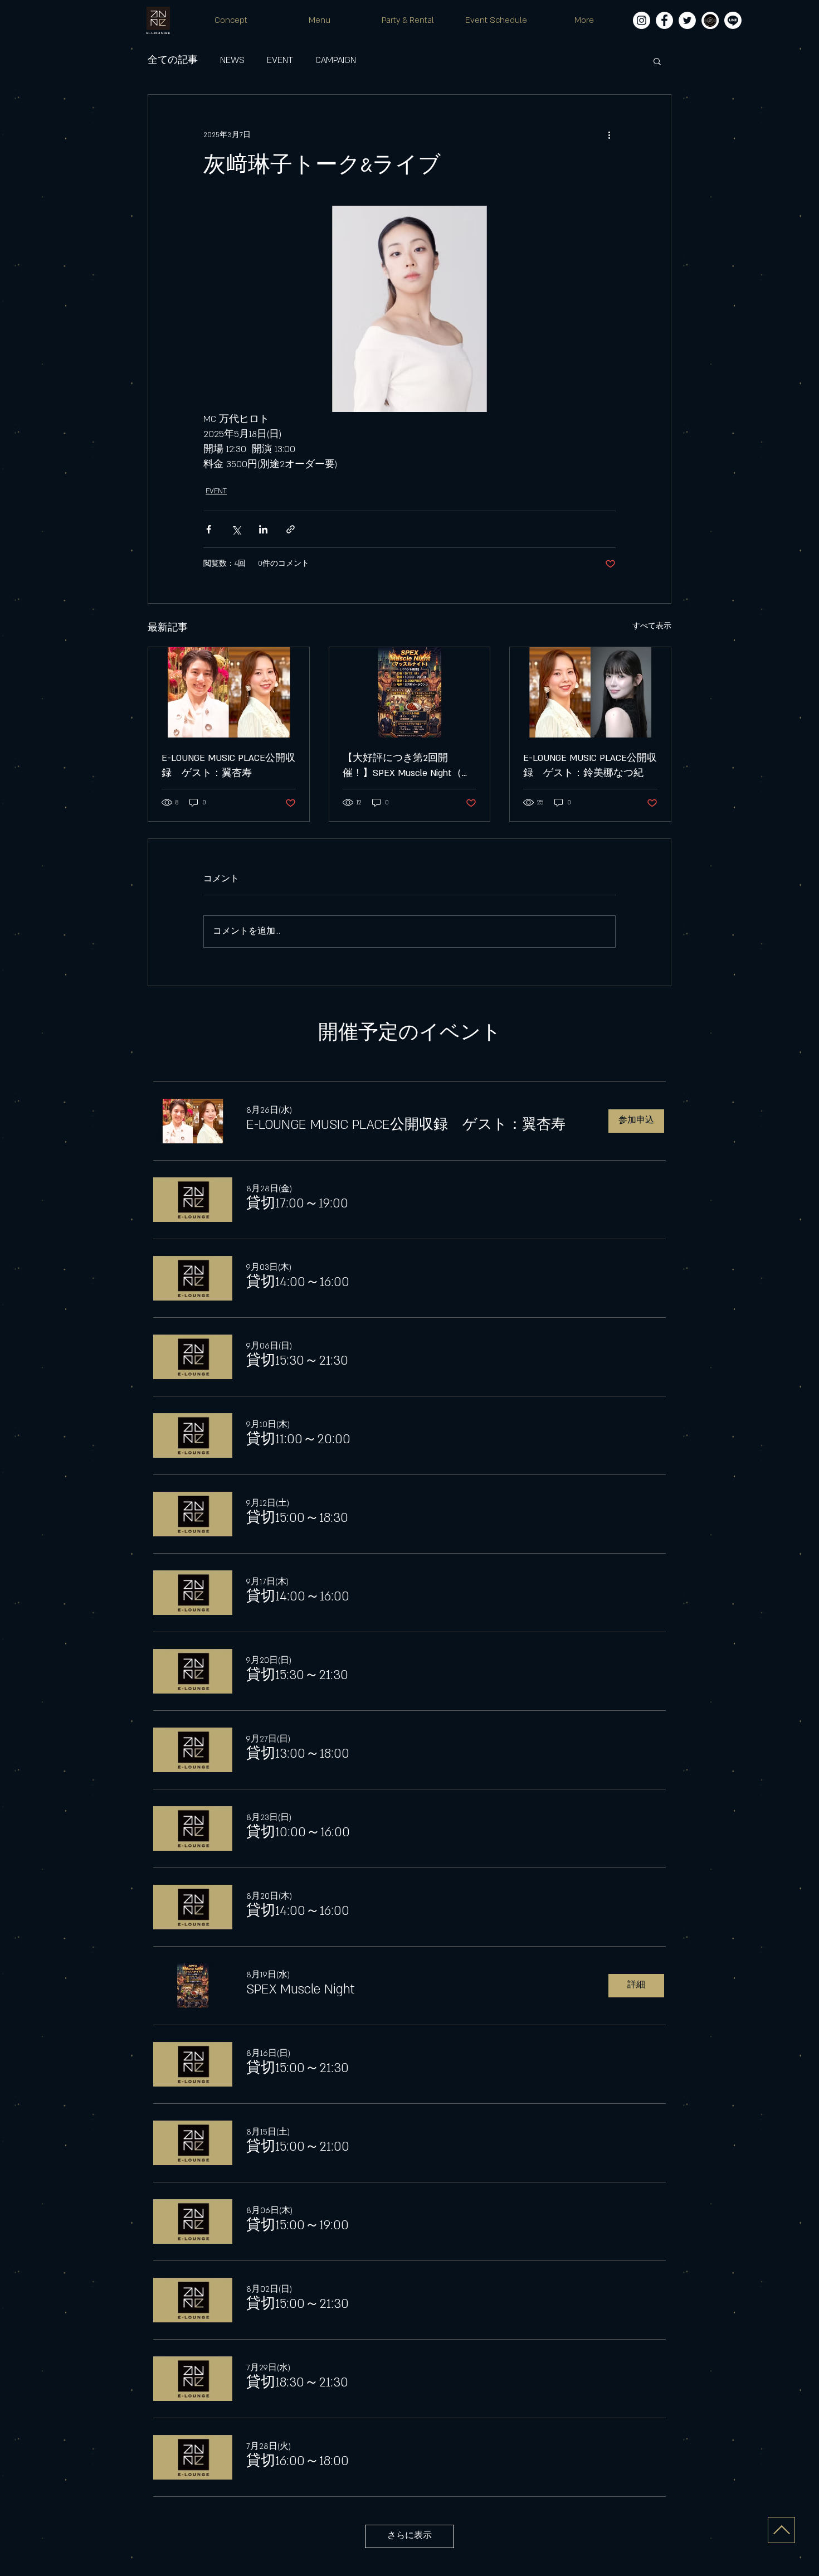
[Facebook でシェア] (209, 529)
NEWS (232, 60)
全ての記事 (173, 60)
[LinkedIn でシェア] (263, 529)
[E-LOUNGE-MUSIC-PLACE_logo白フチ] (710, 20)
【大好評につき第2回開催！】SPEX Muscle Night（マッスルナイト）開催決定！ (407, 767)
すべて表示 (652, 626)
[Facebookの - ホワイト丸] (664, 20)
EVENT (280, 60)
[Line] (733, 20)
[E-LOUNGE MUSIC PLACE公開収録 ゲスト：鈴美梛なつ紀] (590, 692)
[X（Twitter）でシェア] (236, 529)
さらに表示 (409, 2536)
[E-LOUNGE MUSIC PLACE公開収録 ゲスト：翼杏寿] (229, 692)
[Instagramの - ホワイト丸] (642, 20)
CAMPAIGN (336, 60)
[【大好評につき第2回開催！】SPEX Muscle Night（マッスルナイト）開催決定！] (410, 692)
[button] (657, 61)
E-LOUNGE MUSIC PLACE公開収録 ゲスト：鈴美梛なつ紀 (590, 766)
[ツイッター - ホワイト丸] (687, 20)
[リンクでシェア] (291, 529)
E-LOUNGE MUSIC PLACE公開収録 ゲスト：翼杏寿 (228, 766)
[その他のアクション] (609, 135)
